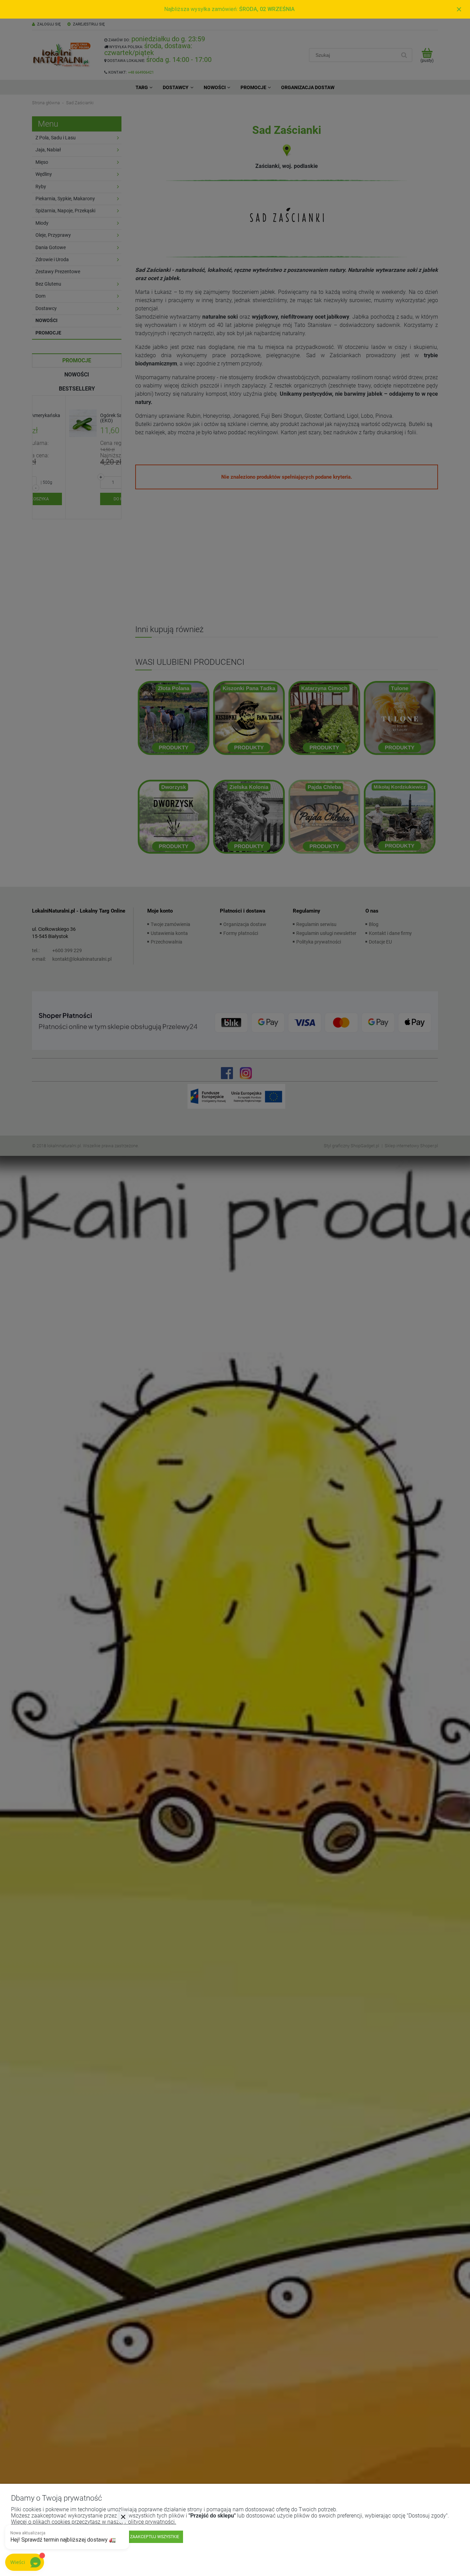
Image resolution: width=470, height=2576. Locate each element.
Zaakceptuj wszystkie (155, 2537)
